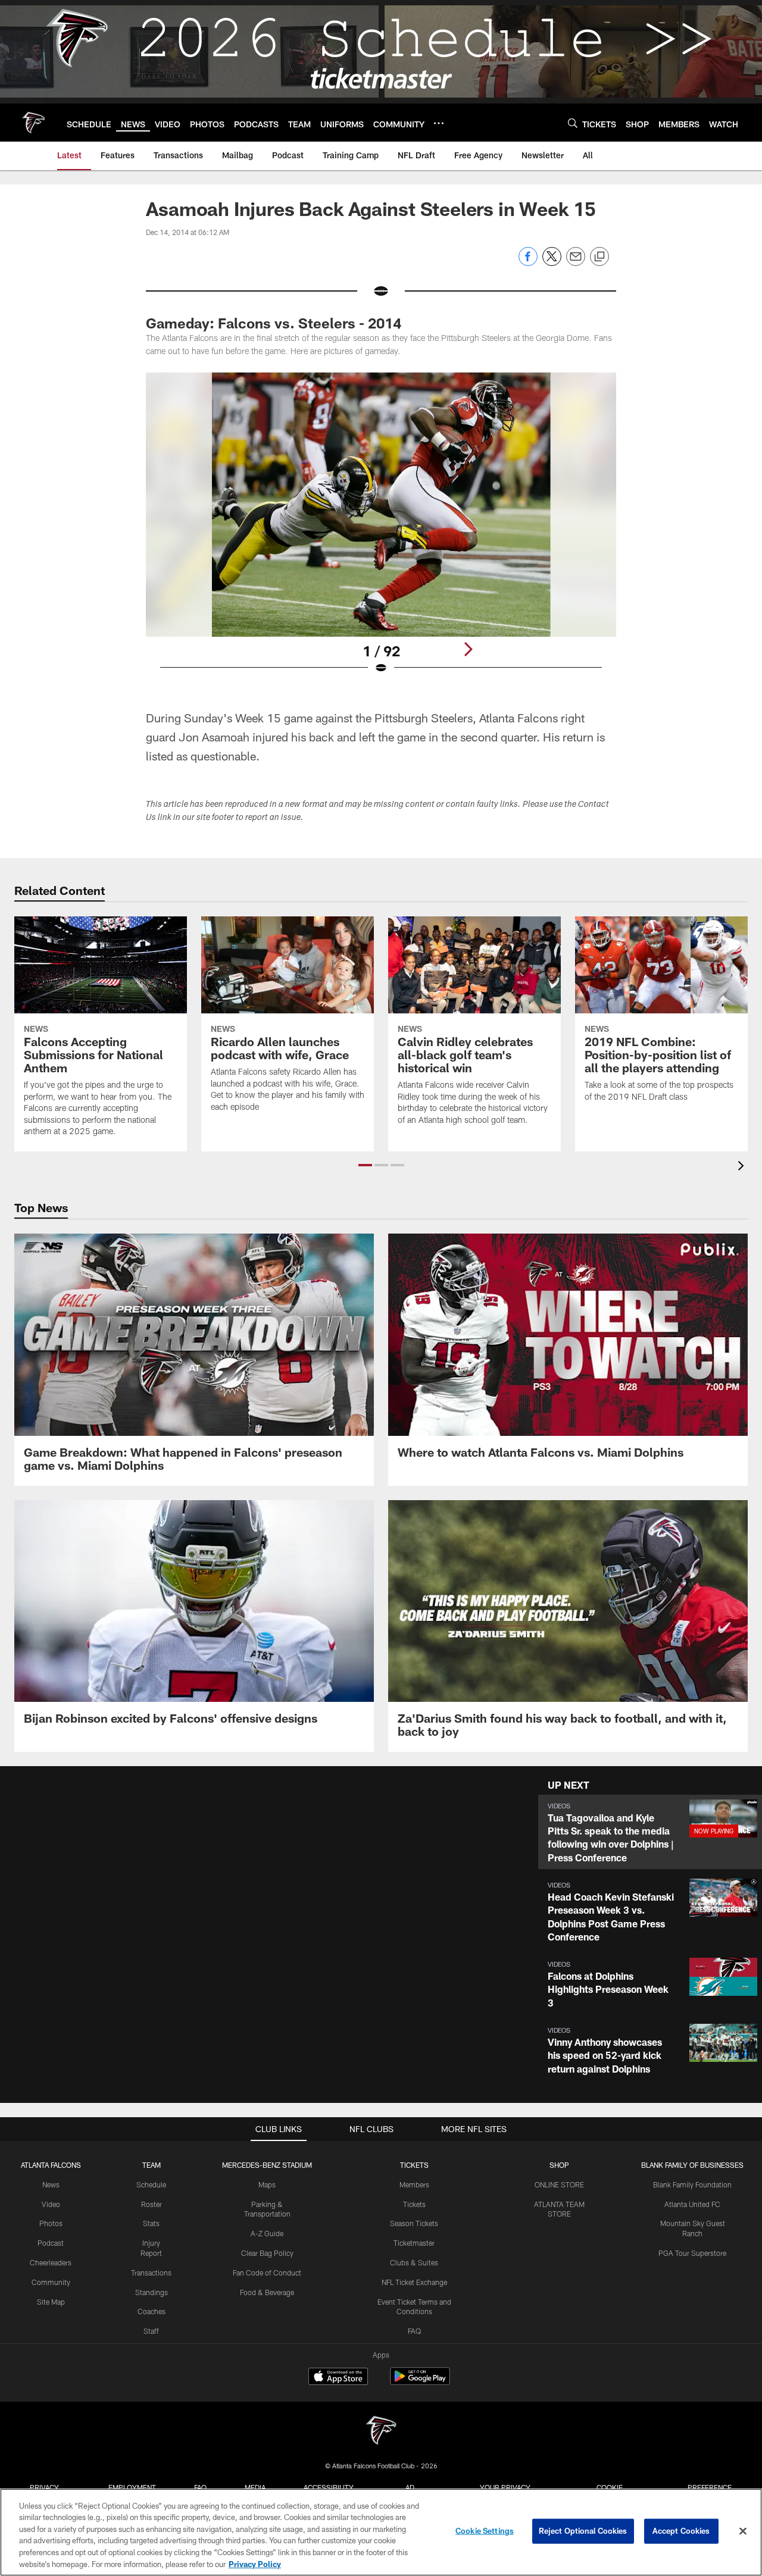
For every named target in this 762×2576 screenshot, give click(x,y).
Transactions (151, 2273)
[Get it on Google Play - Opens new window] (420, 2382)
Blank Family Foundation (692, 2184)
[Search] (573, 123)
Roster (152, 2204)
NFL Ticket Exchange (414, 2282)
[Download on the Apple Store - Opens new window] (338, 2378)
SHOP (559, 2165)
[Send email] (576, 263)
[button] (365, 1165)
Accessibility (329, 2487)
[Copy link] (599, 257)
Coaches (152, 2311)
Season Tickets (414, 2223)
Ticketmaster (414, 2243)
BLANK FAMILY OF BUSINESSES (692, 2165)
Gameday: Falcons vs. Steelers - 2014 (274, 323)
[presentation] (743, 1167)
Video (51, 2204)
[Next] (468, 649)
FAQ (414, 2331)
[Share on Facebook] (528, 263)
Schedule (151, 2184)
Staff (151, 2331)
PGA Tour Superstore (692, 2253)
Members (414, 2184)
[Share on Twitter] (552, 263)
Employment (132, 2487)
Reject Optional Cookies (583, 2531)
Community (51, 2282)
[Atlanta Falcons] (381, 2432)
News (51, 2184)
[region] (381, 2532)
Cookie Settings (485, 2531)
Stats (151, 2223)
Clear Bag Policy (267, 2253)
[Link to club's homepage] (33, 123)
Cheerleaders (51, 2262)
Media (255, 2487)
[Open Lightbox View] (381, 531)
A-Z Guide (267, 2233)
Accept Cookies (681, 2531)
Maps (267, 2184)
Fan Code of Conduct (267, 2273)
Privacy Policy (255, 2564)
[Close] (743, 2531)
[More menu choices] (439, 123)
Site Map (51, 2302)
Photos (51, 2223)
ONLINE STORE (559, 2184)
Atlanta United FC (692, 2204)
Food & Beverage (267, 2292)
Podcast (51, 2243)
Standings (152, 2292)
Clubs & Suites (414, 2262)
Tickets (414, 2204)
